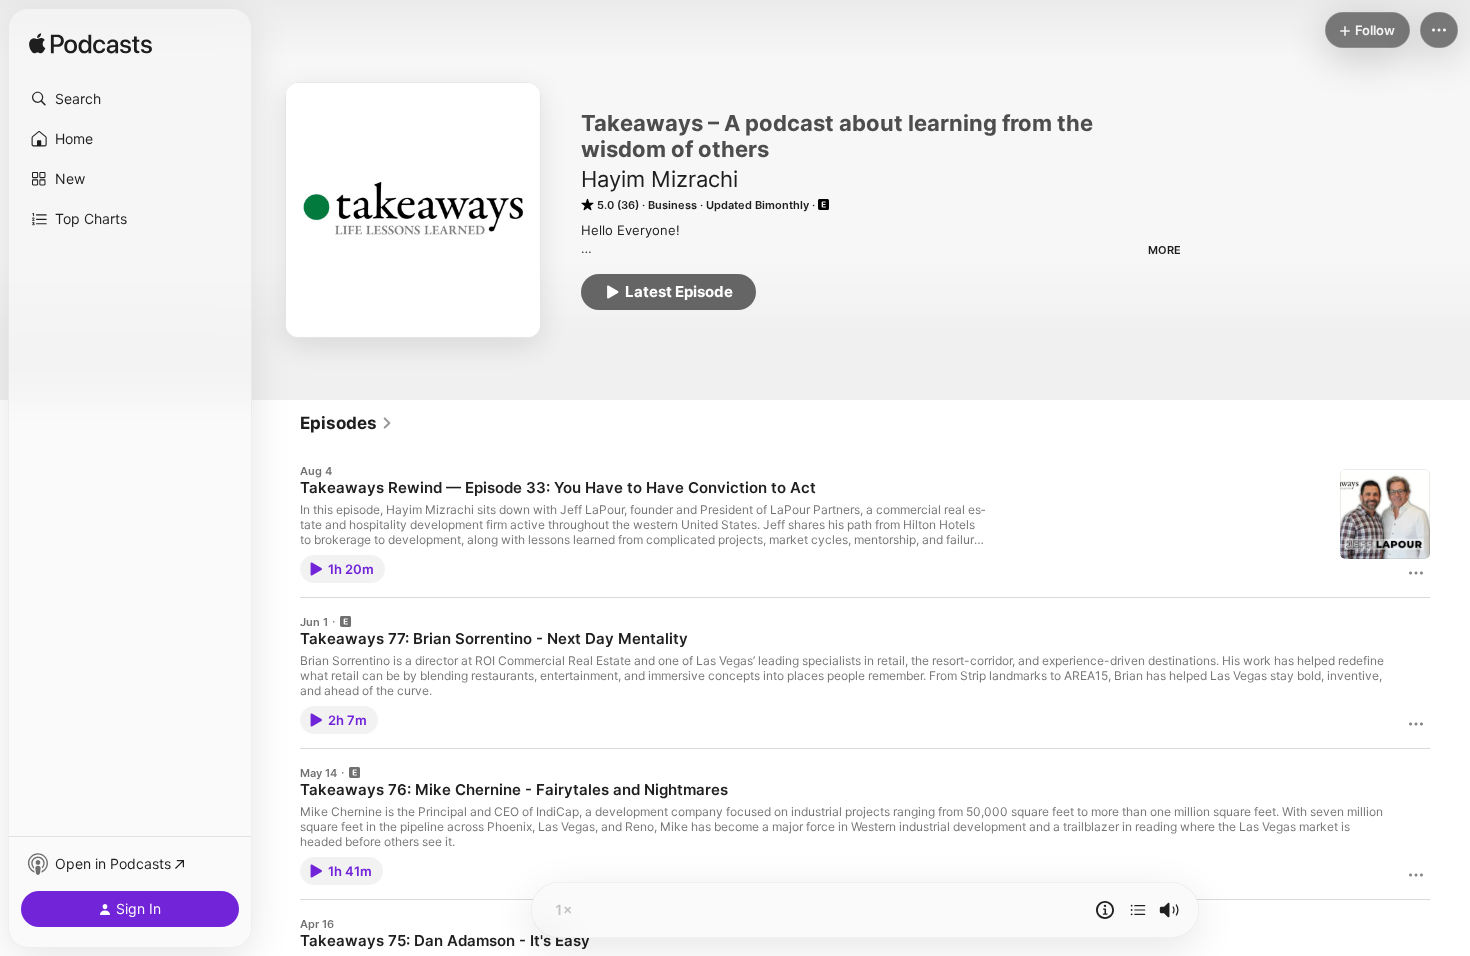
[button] (130, 99)
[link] (346, 423)
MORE (1164, 250)
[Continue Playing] (1138, 910)
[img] (90, 45)
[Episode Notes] (1105, 910)
